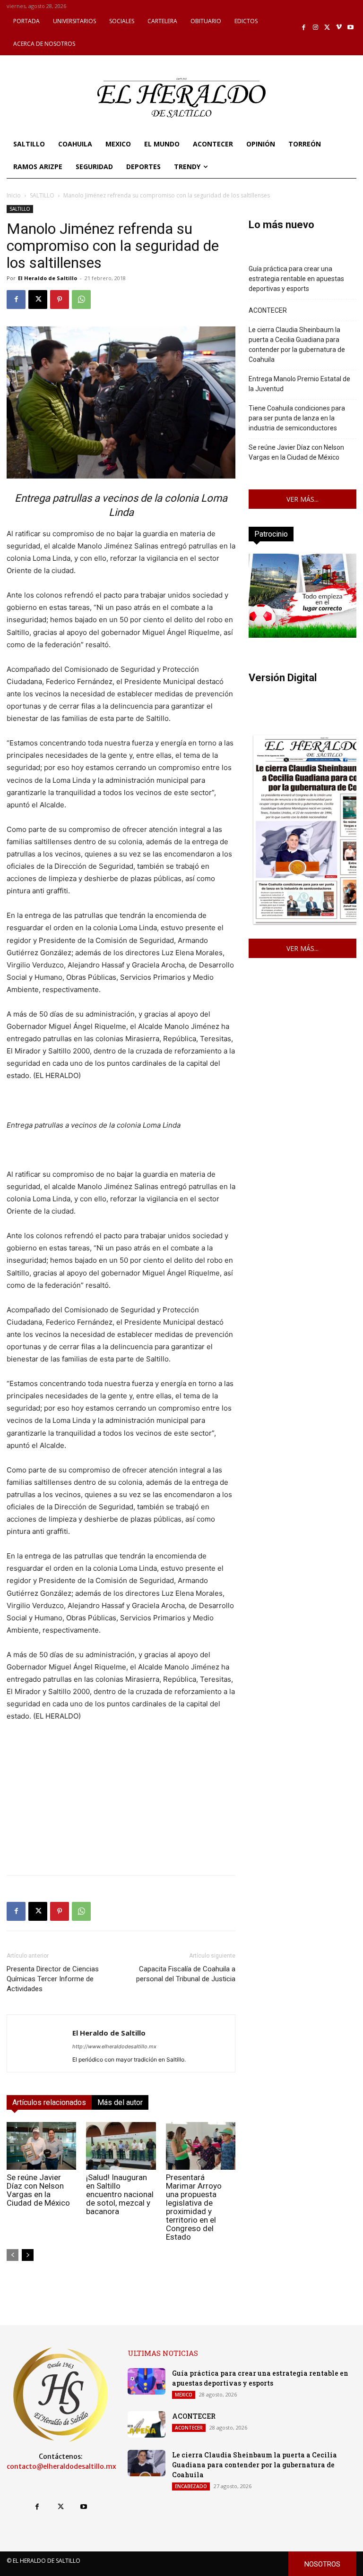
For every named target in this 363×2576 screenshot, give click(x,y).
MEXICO (184, 2395)
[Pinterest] (60, 300)
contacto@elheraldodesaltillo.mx (61, 2466)
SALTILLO (42, 195)
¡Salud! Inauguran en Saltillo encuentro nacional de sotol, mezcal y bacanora (120, 2194)
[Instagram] (315, 28)
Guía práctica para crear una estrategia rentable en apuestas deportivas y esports (296, 279)
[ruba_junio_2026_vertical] (302, 635)
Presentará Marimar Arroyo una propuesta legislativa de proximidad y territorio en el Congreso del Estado (194, 2207)
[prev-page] (13, 2255)
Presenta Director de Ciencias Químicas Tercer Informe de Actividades (53, 1979)
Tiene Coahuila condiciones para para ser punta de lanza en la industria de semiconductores (297, 418)
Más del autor (120, 2102)
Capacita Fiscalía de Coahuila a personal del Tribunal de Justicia (186, 1974)
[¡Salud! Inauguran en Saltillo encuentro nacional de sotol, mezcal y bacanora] (121, 2146)
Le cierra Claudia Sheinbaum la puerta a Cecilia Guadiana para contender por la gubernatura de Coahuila (297, 345)
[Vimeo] (339, 28)
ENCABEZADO (191, 2486)
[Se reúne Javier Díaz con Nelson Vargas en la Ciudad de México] (41, 2146)
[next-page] (28, 2255)
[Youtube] (350, 28)
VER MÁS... (302, 499)
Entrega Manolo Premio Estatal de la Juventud (299, 384)
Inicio (14, 195)
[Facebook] (304, 28)
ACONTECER (268, 310)
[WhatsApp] (81, 300)
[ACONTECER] (147, 2424)
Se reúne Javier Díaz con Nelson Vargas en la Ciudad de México (38, 2190)
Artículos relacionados (49, 2102)
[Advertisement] (121, 1801)
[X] (327, 28)
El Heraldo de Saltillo (48, 278)
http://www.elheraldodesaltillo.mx (114, 2046)
